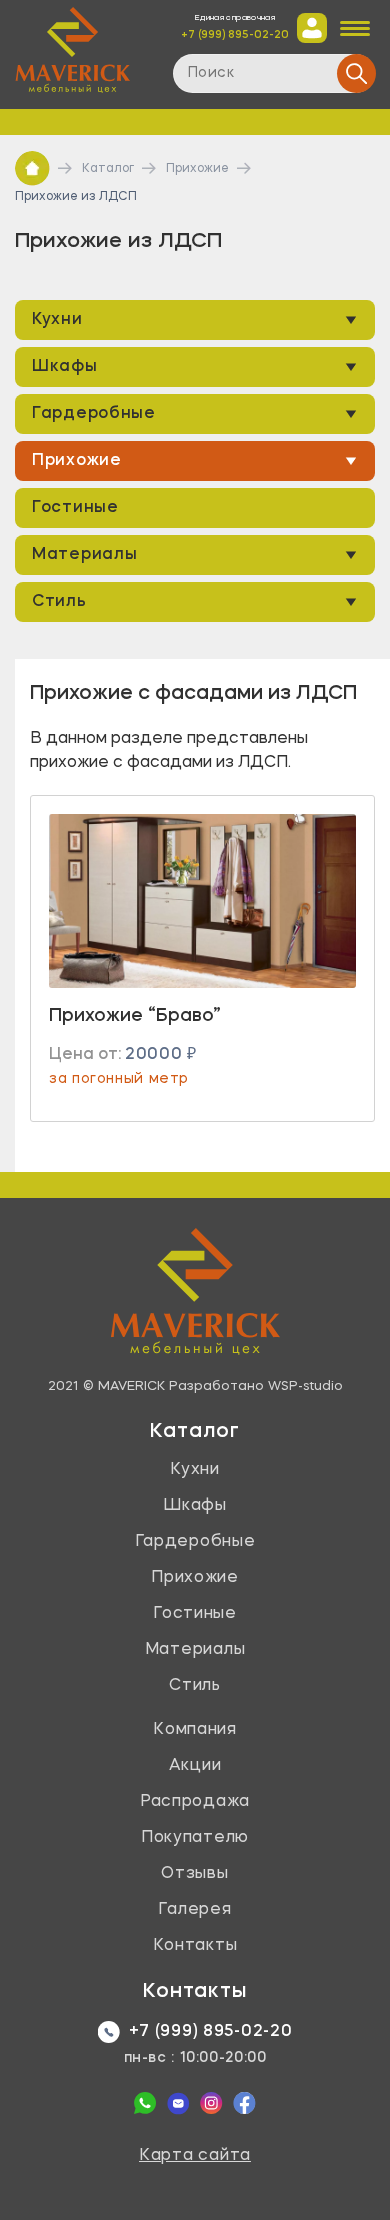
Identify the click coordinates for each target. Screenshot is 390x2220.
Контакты (195, 1946)
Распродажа (195, 1802)
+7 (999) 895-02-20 (235, 35)
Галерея (194, 1910)
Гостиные (75, 508)
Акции (195, 1766)
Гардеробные (94, 414)
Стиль (59, 602)
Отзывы (194, 1874)
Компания (195, 1730)
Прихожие (197, 169)
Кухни (57, 320)
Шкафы (65, 367)
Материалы (84, 555)
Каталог (108, 169)
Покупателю (195, 1838)
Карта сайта (195, 2156)
